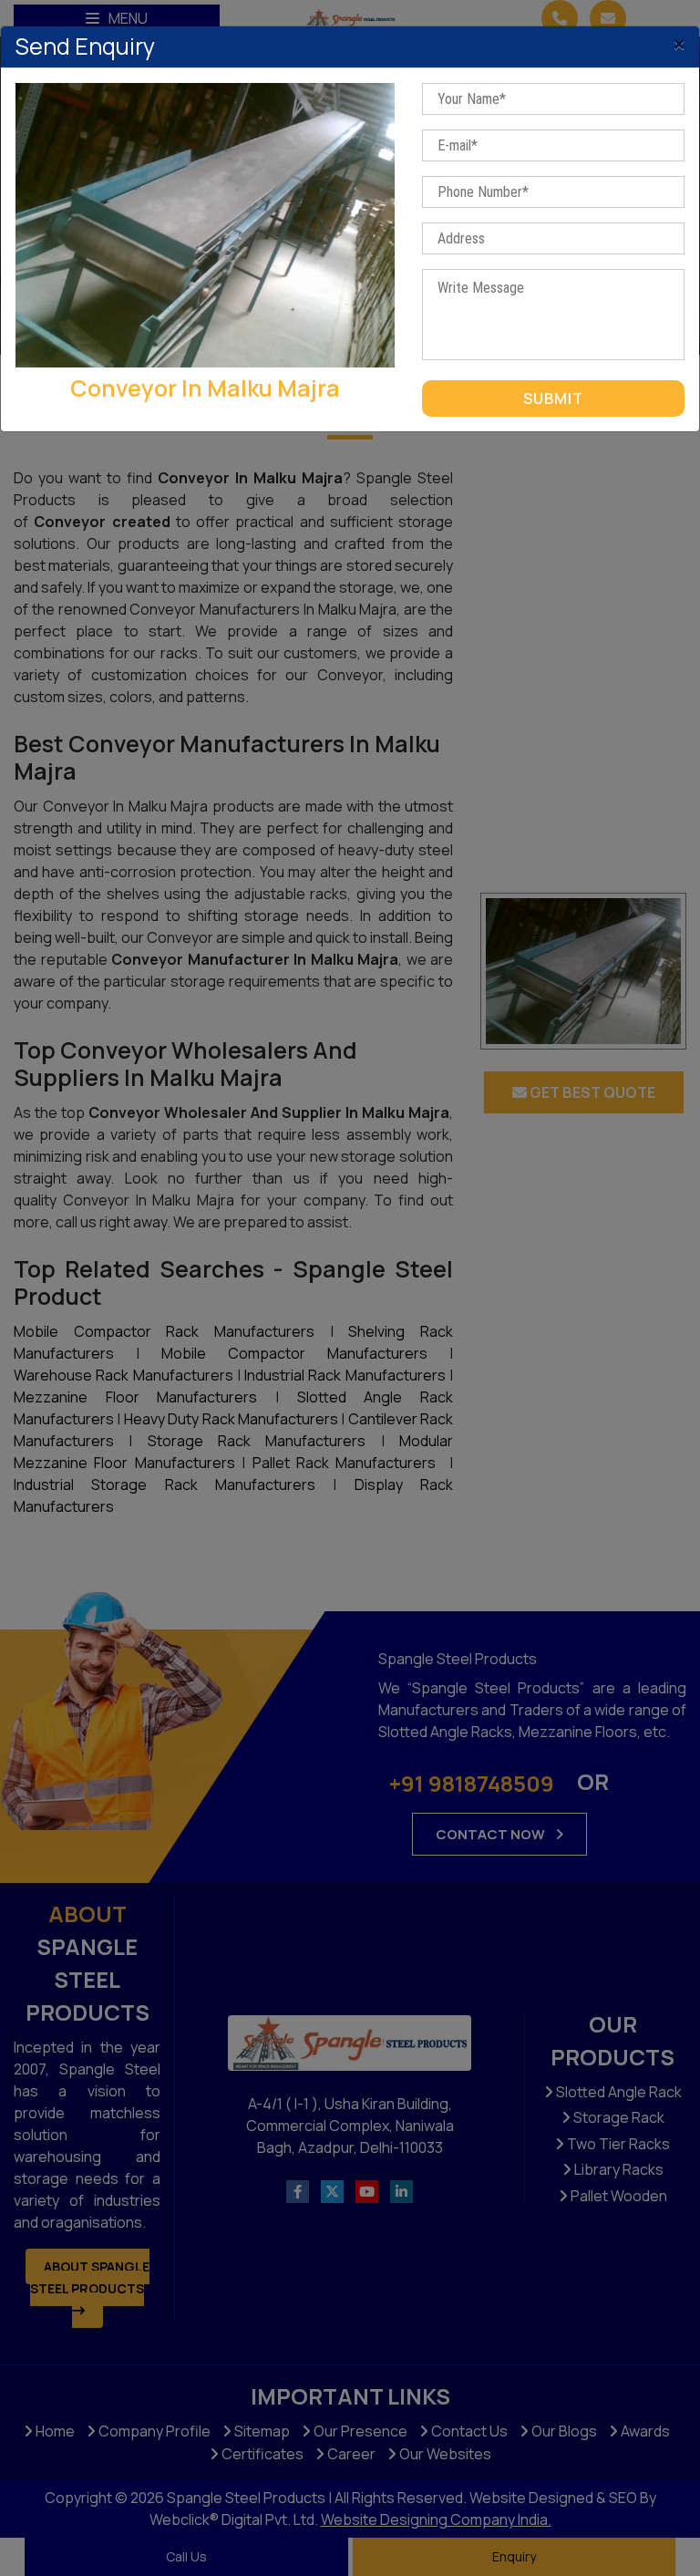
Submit (553, 398)
